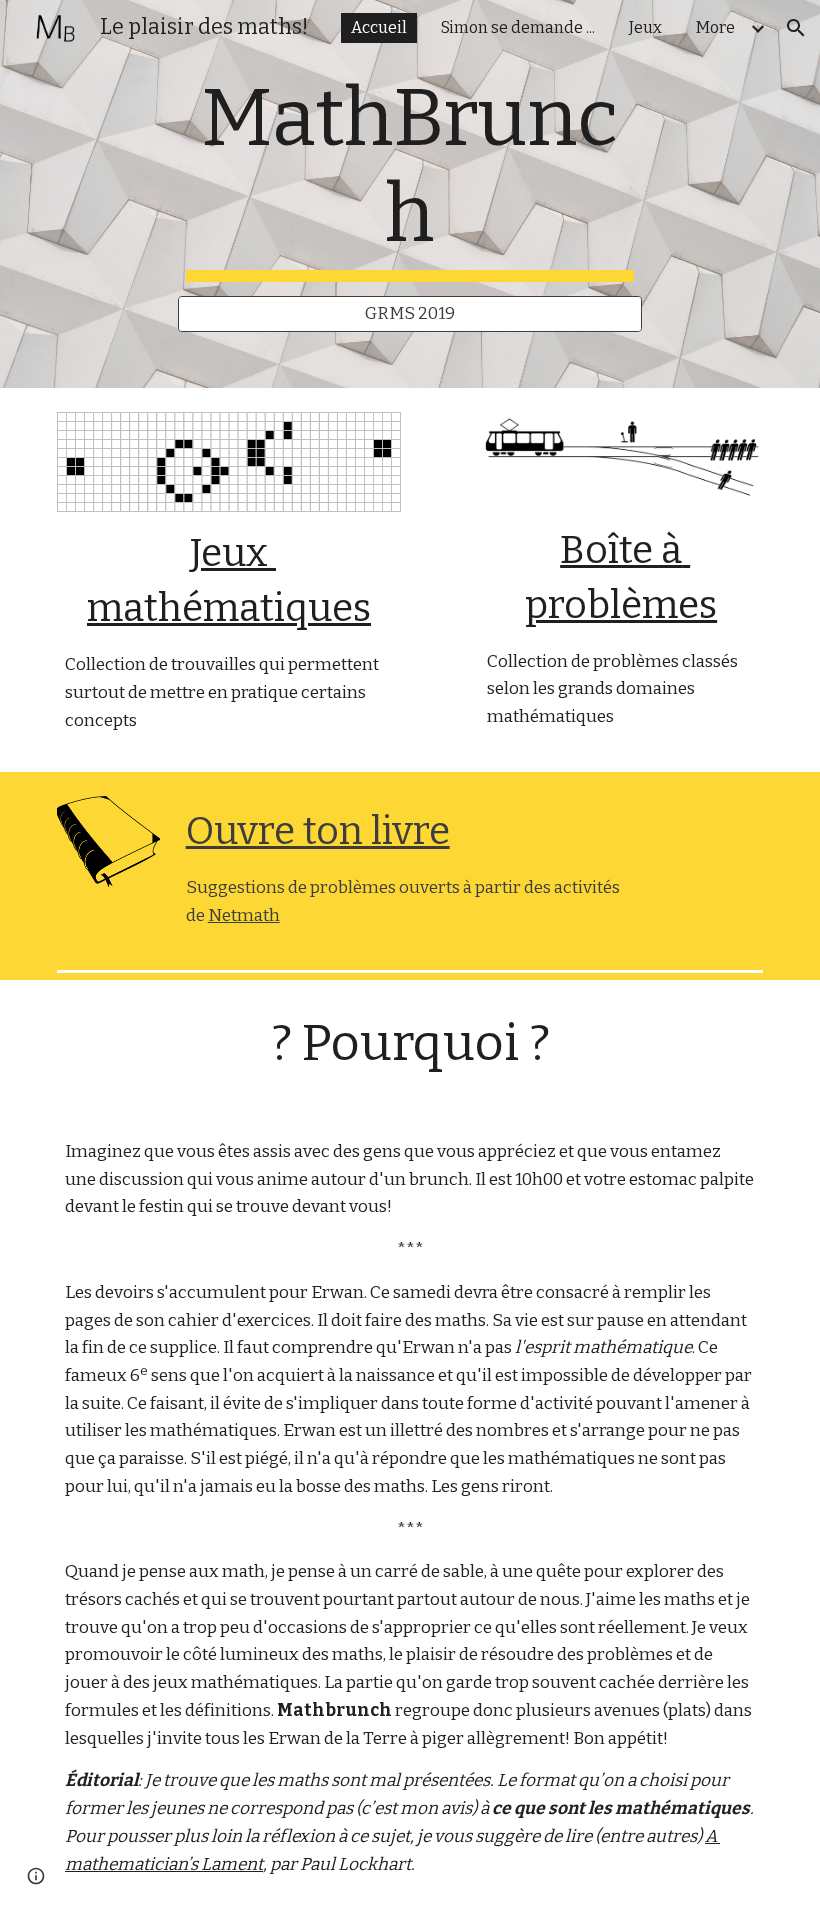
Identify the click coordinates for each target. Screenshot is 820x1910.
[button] (796, 28)
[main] (410, 176)
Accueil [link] (379, 27)
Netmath (244, 915)
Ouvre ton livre (318, 831)
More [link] (715, 27)
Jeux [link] (645, 27)
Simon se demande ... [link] (518, 27)
